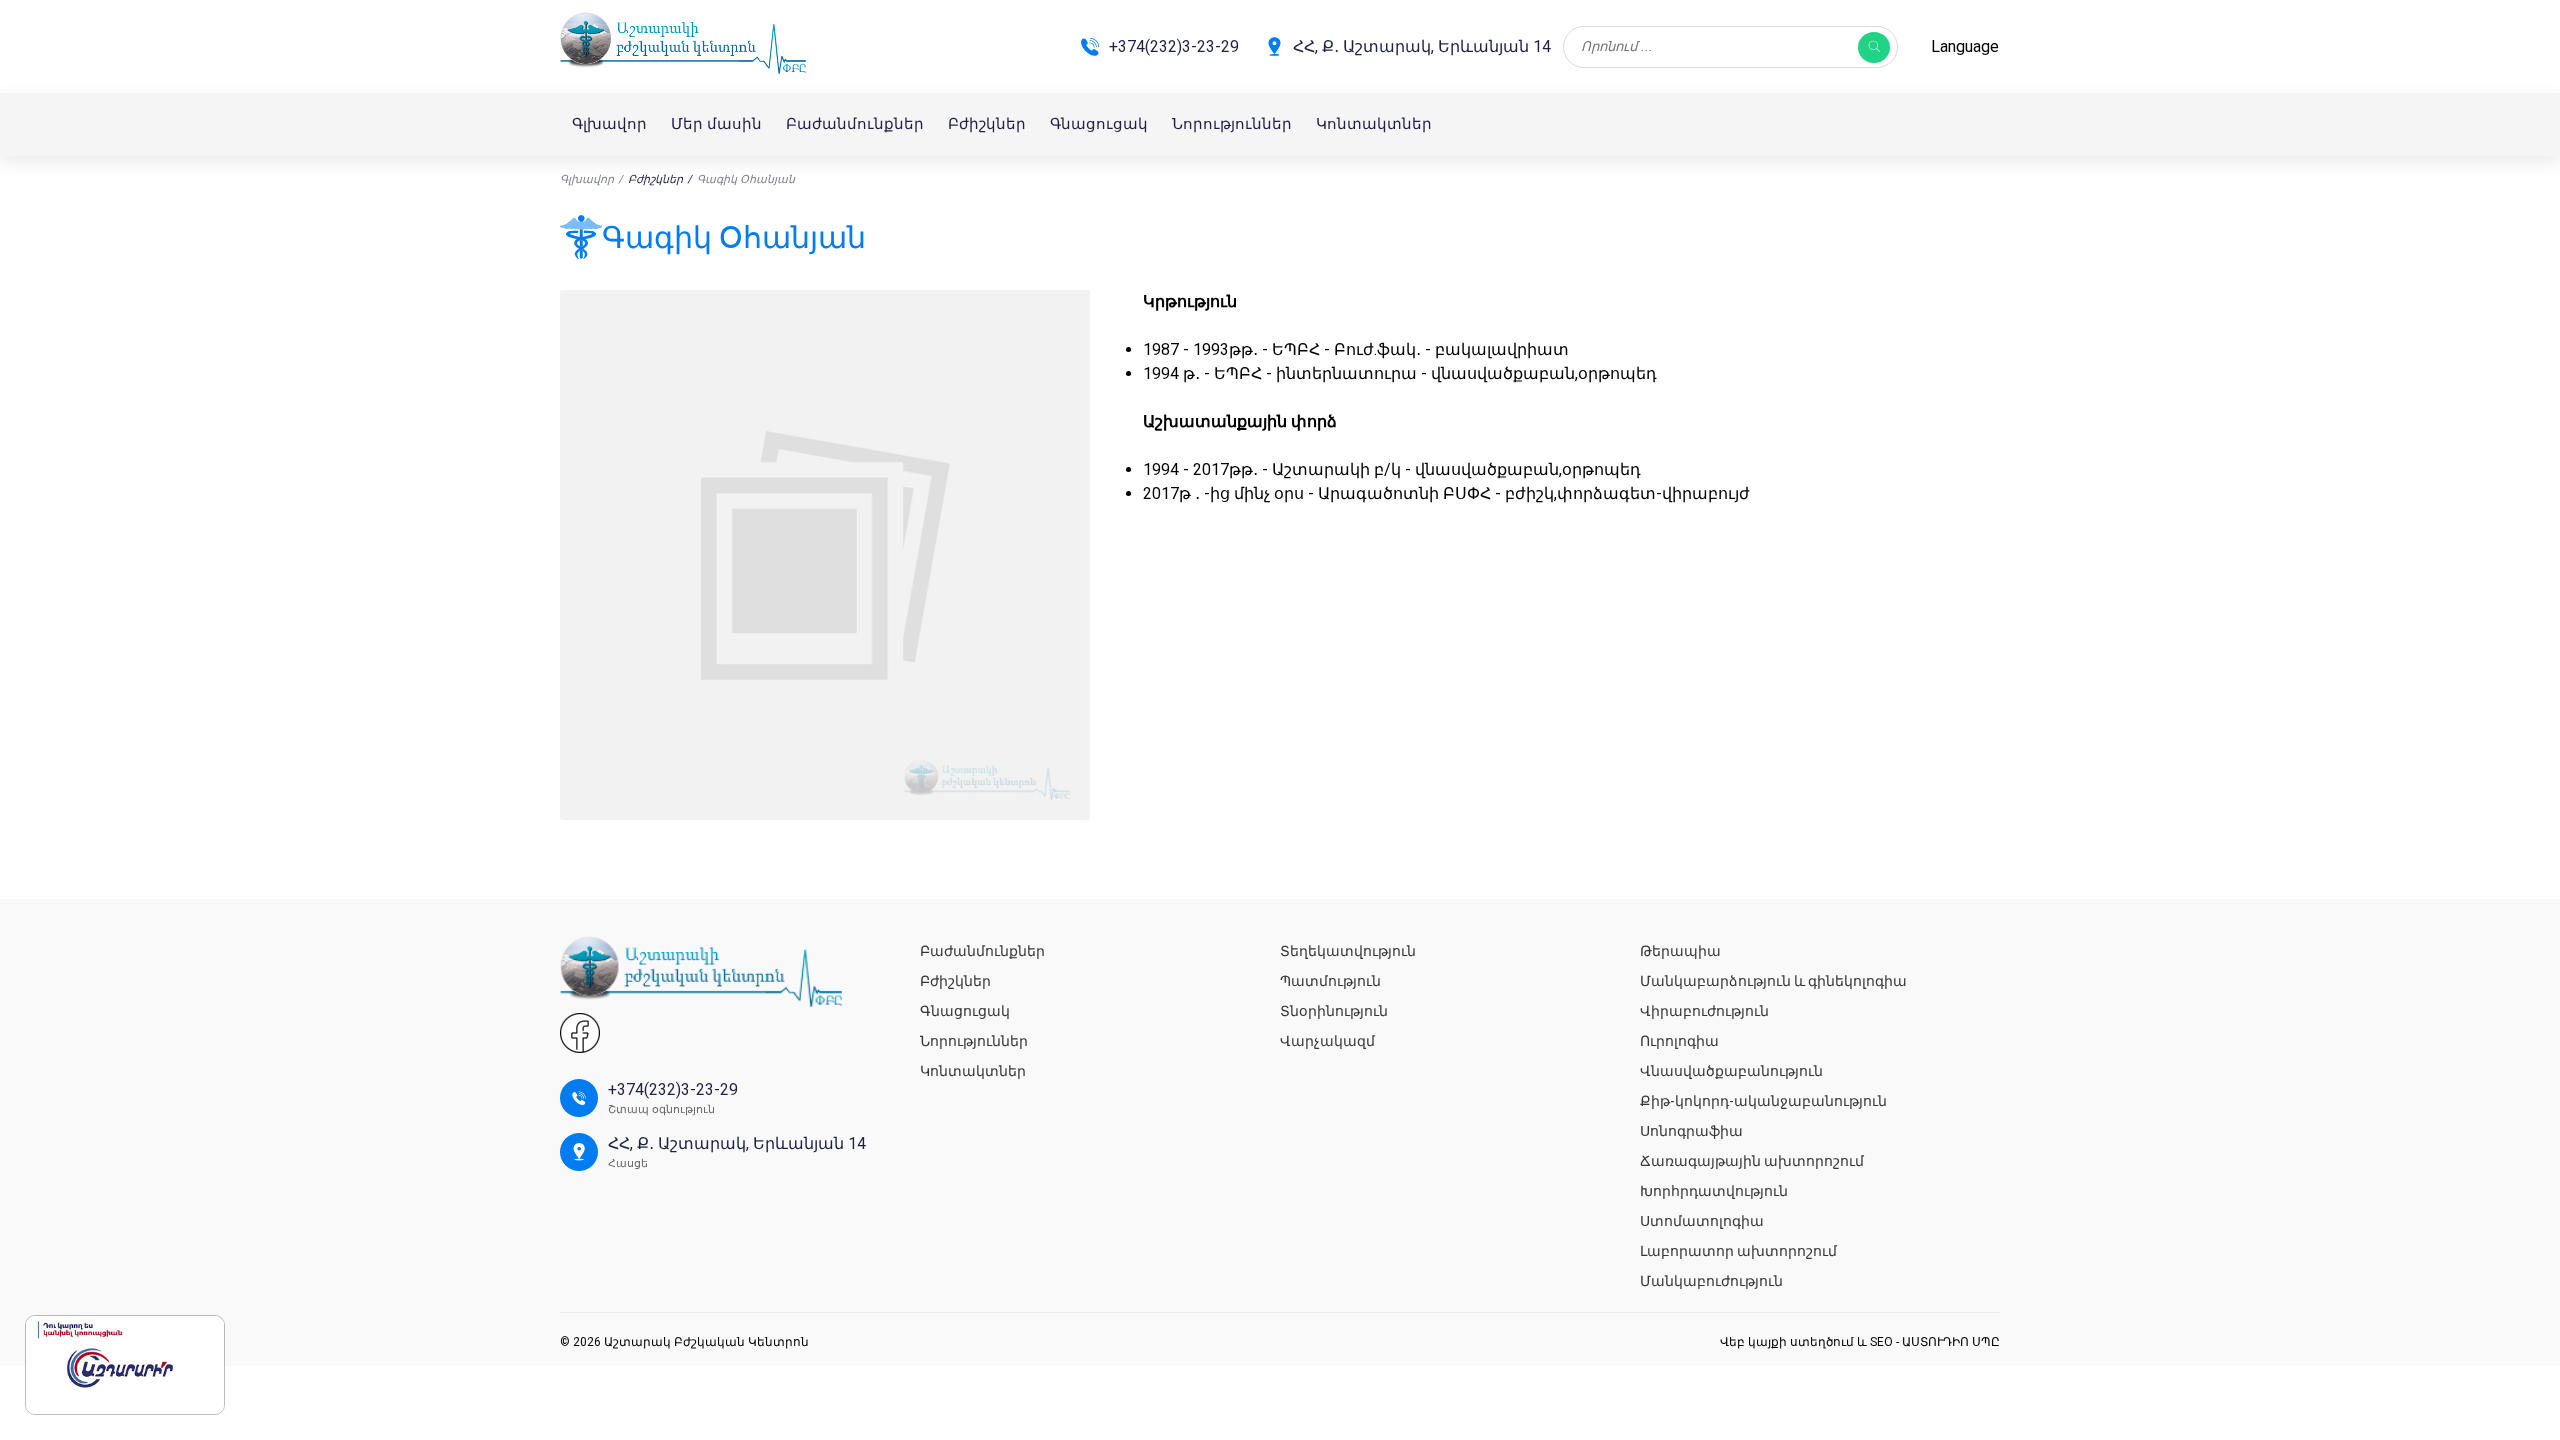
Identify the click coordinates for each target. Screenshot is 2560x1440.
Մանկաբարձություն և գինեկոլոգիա (1773, 981)
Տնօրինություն (1334, 1011)
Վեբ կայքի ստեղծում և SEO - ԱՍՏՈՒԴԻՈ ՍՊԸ (1860, 1342)
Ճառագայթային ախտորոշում (1752, 1161)
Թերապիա (1680, 951)
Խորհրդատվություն (1714, 1191)
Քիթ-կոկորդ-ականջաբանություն (1763, 1101)
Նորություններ (1232, 124)
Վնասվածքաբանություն (1731, 1071)
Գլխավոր (609, 124)
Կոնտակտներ (1374, 124)
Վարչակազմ (1327, 1041)
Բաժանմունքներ (855, 124)
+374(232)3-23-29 (1174, 46)
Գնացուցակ (1099, 124)
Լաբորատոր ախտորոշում (1738, 1251)
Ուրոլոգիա (1679, 1041)
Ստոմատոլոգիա (1702, 1221)
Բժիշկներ (987, 124)
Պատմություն (1330, 981)
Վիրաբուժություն (1704, 1011)
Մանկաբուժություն (1711, 1281)
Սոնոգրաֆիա (1691, 1131)
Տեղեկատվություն (1348, 951)
